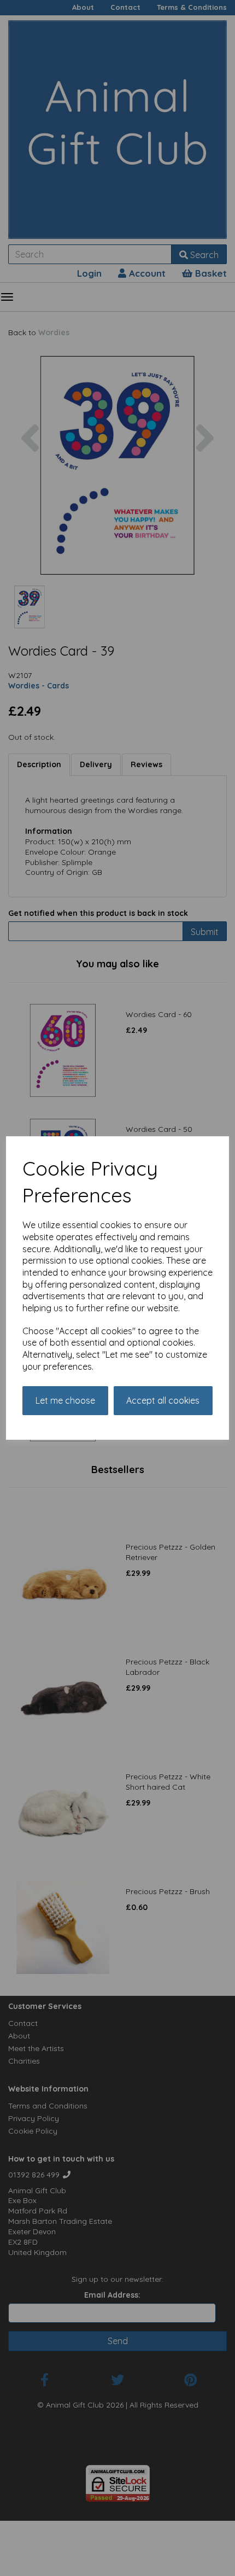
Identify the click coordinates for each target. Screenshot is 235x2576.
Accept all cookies (163, 1400)
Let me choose (65, 1400)
